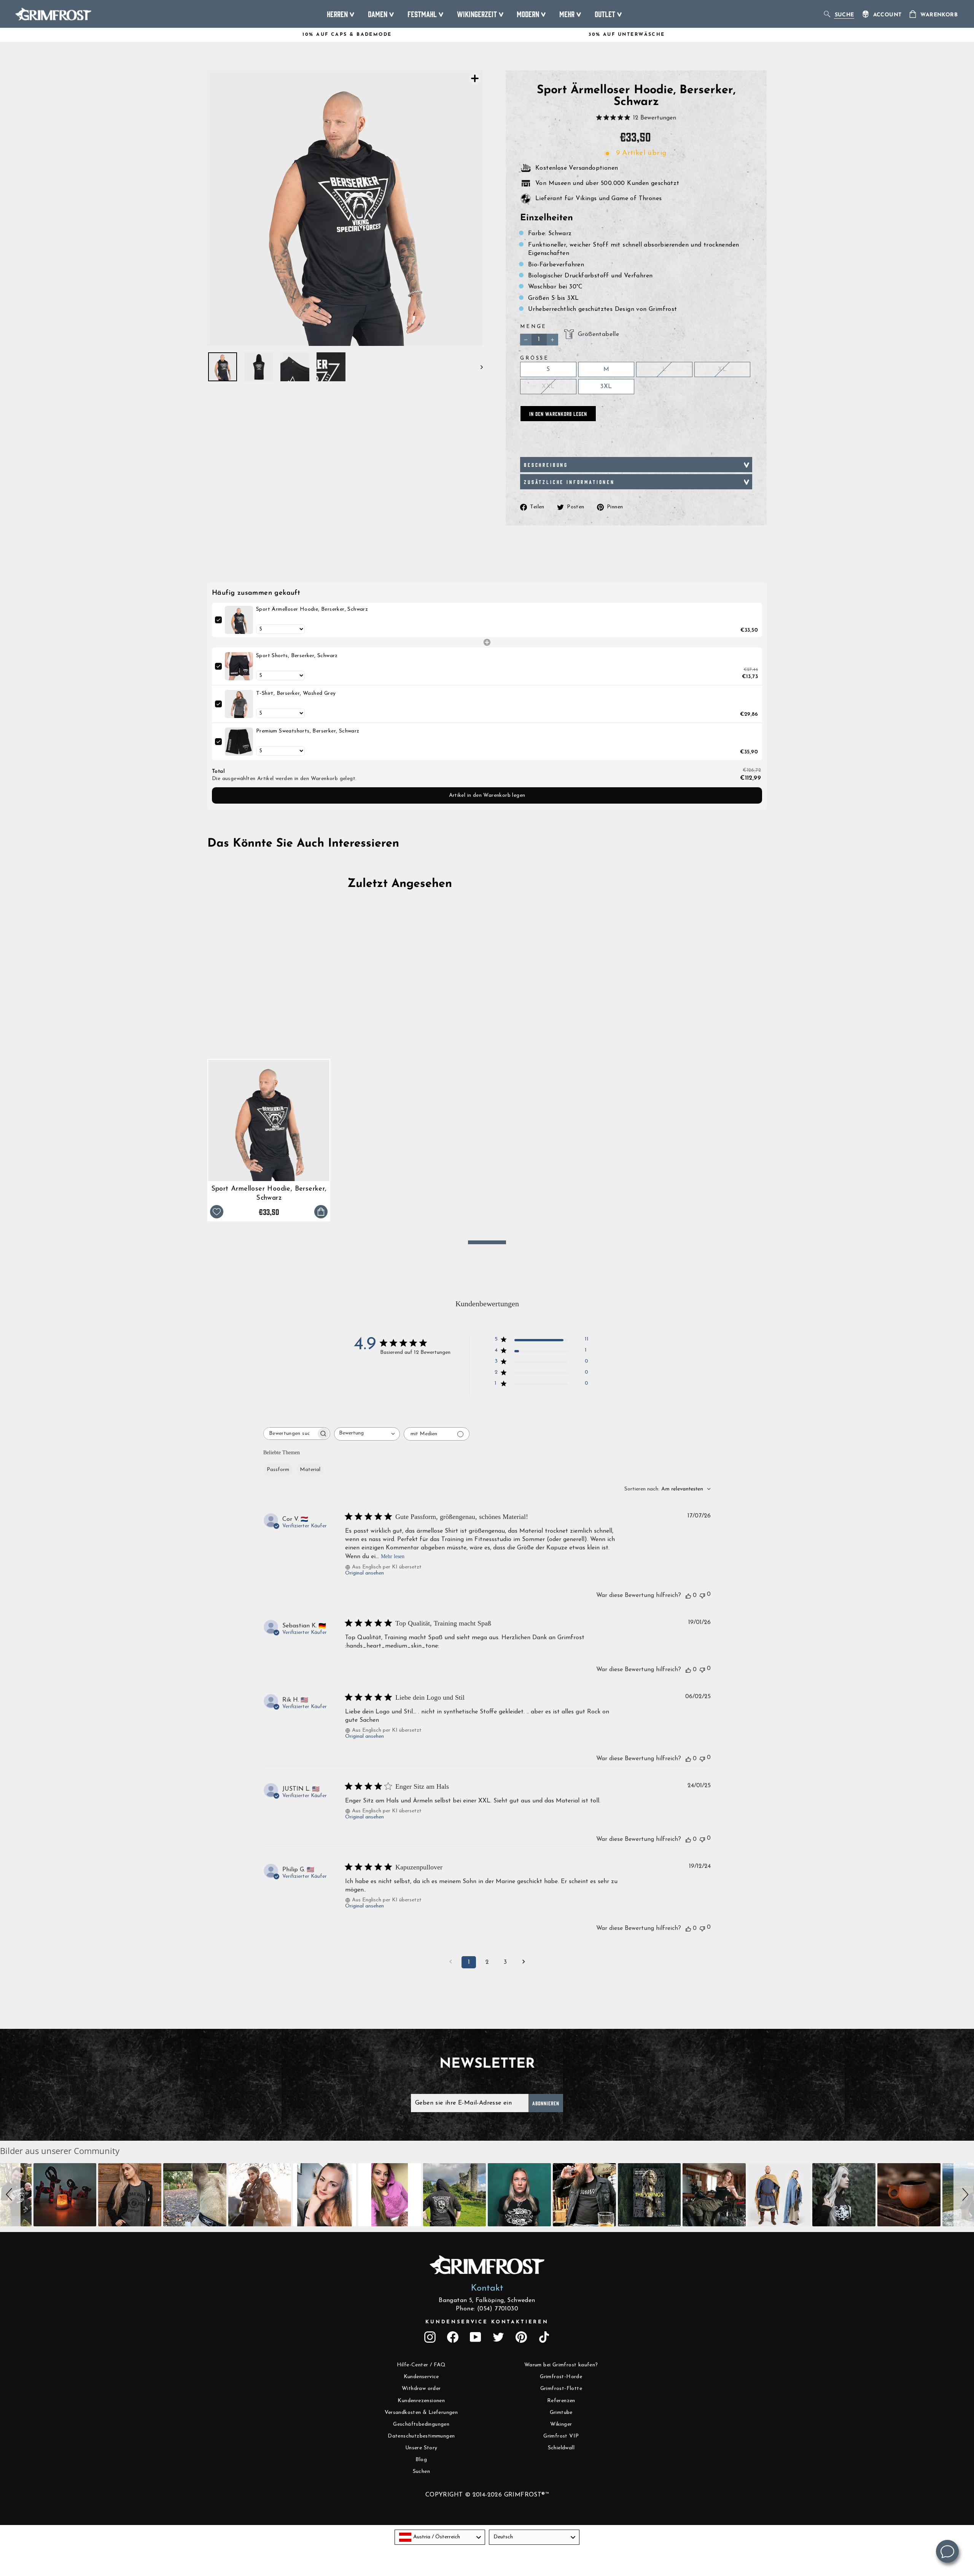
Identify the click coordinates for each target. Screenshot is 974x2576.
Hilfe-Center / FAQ (421, 2365)
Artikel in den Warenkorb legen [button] (487, 795)
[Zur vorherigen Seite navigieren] (450, 1962)
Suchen (421, 2472)
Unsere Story (421, 2448)
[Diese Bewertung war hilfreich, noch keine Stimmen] (688, 1595)
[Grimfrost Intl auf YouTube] (476, 2337)
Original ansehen (364, 1573)
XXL (548, 387)
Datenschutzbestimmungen (421, 2436)
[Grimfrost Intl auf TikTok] (544, 2337)
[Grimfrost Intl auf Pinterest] (521, 2337)
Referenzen (561, 2401)
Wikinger (561, 2424)
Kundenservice (421, 2377)
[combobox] (367, 1434)
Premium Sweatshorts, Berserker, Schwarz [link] (308, 731)
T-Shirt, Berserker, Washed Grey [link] (296, 693)
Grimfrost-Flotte (561, 2389)
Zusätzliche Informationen (569, 482)
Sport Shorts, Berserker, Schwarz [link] (297, 656)
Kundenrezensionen (421, 2401)
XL (722, 369)
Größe (535, 358)
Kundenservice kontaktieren (487, 2322)
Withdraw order (421, 2389)
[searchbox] (290, 1434)
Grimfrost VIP (561, 2436)
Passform (278, 1470)
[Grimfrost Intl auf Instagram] (430, 2337)
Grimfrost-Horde (561, 2377)
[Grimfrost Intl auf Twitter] (498, 2337)
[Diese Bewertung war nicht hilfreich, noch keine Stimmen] (702, 1595)
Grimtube (561, 2413)
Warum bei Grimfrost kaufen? (561, 2365)
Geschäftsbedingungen (421, 2424)
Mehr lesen (393, 1556)
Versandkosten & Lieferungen (421, 2413)
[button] (10, 2195)
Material (310, 1470)
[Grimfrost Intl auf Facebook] (453, 2337)
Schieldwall (561, 2448)
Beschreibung (546, 465)
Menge (533, 327)
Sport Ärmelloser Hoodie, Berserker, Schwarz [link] (312, 609)
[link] (239, 620)
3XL (606, 387)
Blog (421, 2460)
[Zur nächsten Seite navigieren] (524, 1962)
